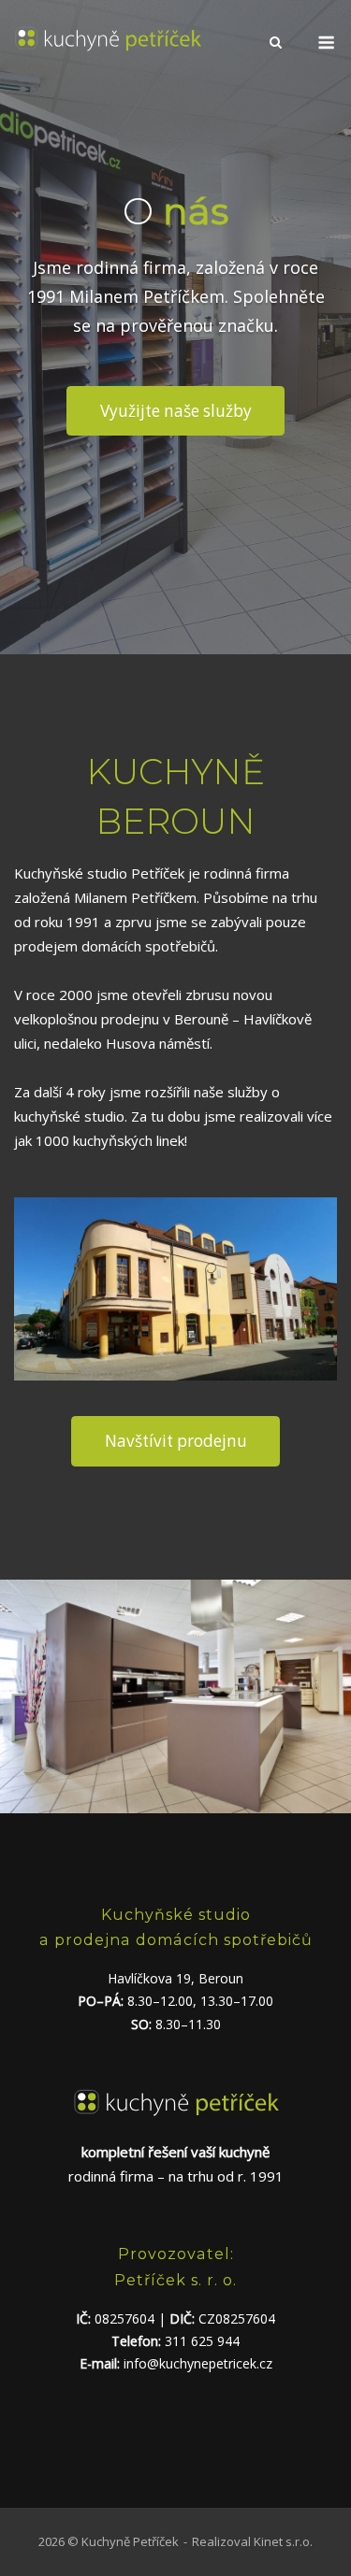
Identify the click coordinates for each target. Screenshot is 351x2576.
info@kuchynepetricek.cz (198, 2363)
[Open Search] (276, 44)
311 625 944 (202, 2341)
